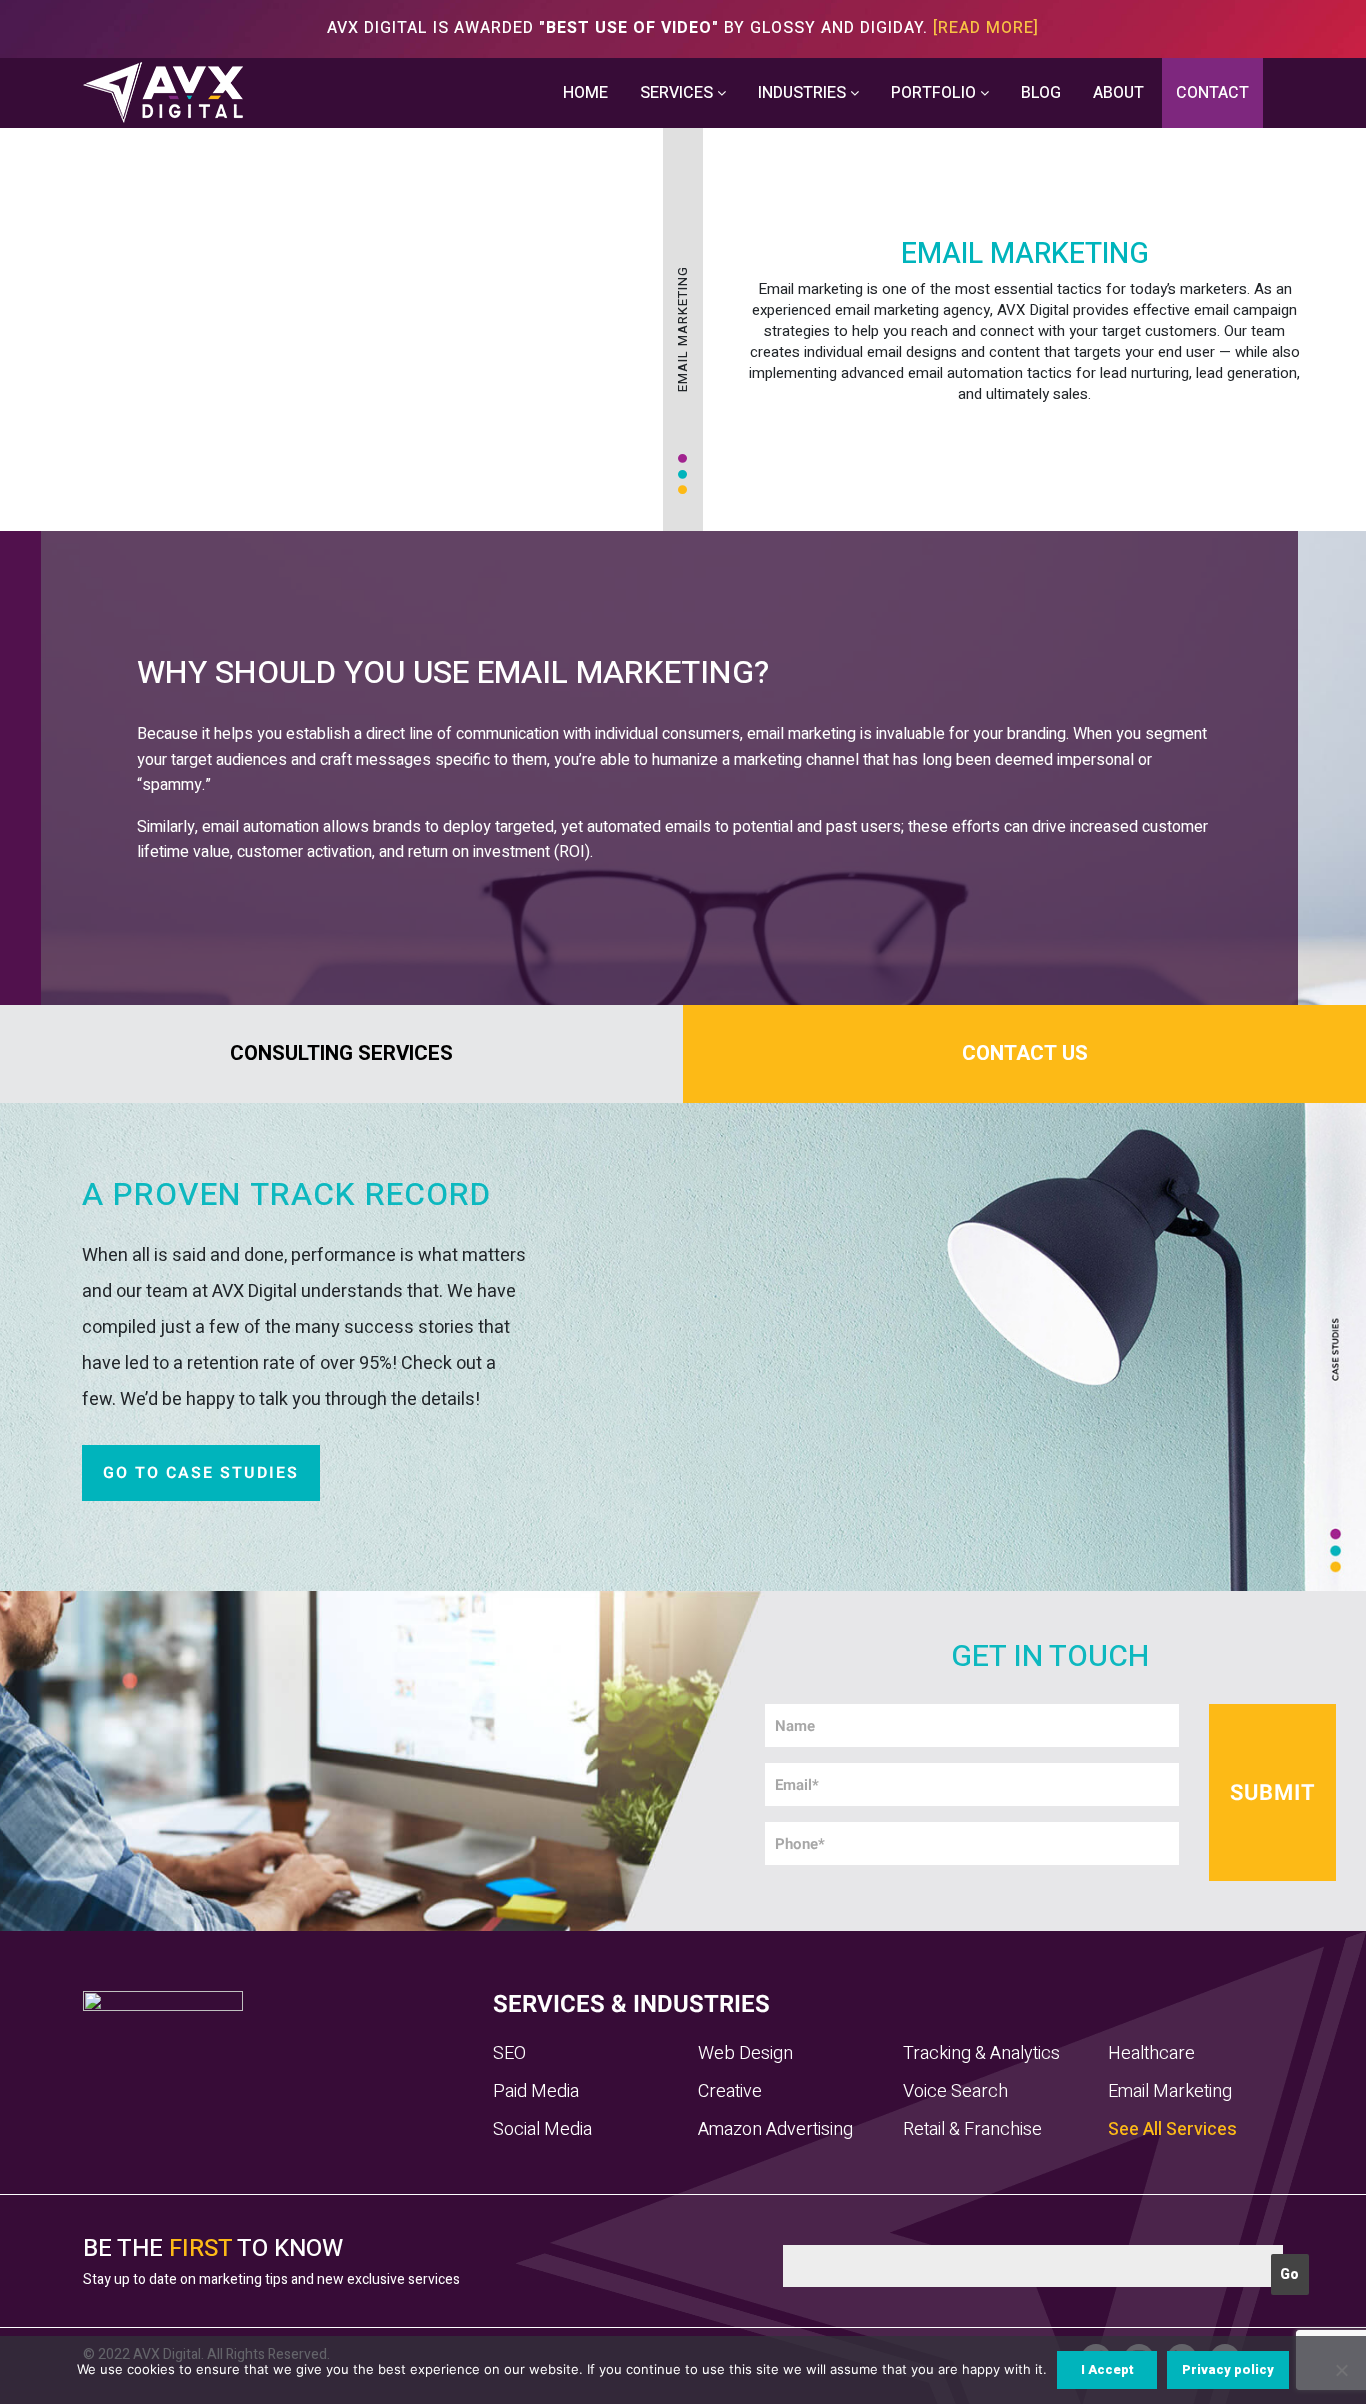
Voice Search (955, 2091)
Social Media (542, 2129)
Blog (1041, 93)
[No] (1341, 2370)
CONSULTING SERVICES (341, 1054)
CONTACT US (1025, 1054)
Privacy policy (1228, 2369)
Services (678, 93)
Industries (804, 93)
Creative (730, 2091)
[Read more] (986, 28)
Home (585, 93)
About (1118, 93)
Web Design (745, 2053)
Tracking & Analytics (981, 2053)
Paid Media (536, 2091)
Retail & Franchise (972, 2129)
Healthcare (1151, 2053)
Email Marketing (1170, 2091)
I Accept (1107, 2369)
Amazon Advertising (775, 2129)
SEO (509, 2053)
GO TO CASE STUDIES (201, 1473)
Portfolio (935, 93)
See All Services (1172, 2129)
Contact (1212, 93)
